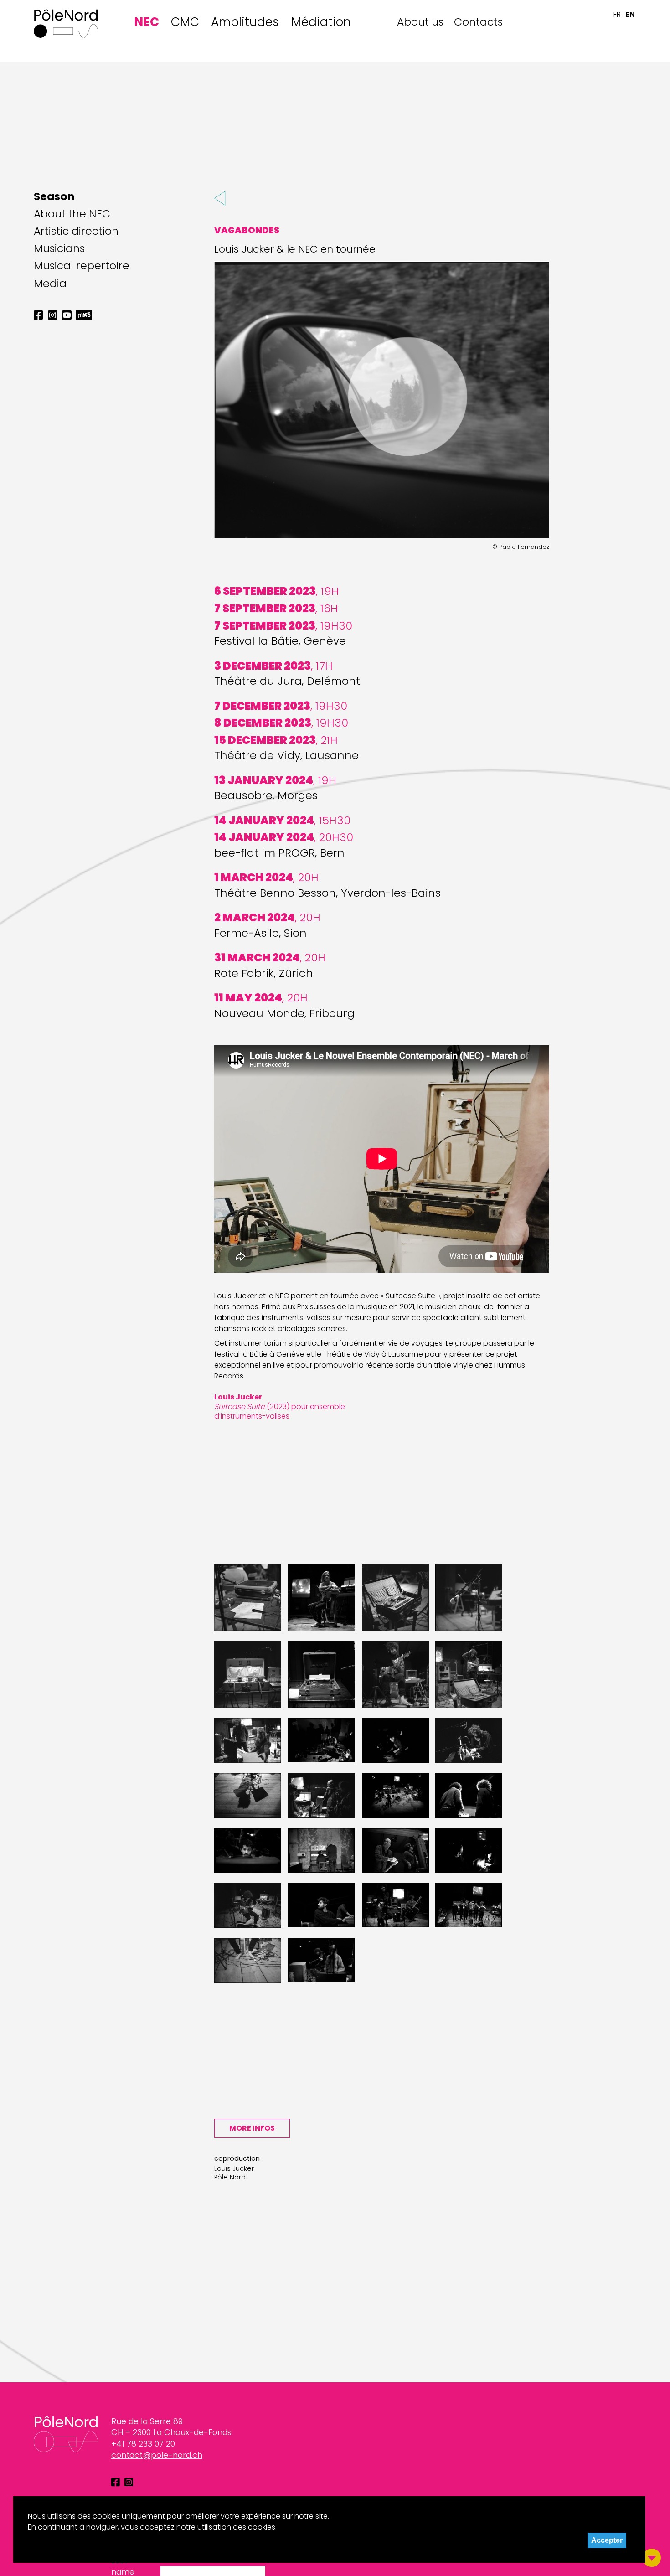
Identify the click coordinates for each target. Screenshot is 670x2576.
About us (420, 22)
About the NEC (72, 214)
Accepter (607, 2540)
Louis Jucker (234, 2168)
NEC (147, 22)
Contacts (478, 22)
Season (54, 196)
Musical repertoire (82, 266)
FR (617, 14)
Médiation (321, 22)
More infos (252, 2128)
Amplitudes (245, 22)
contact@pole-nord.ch (157, 2455)
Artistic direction (76, 231)
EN (630, 14)
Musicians (59, 248)
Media (50, 284)
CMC (185, 22)
